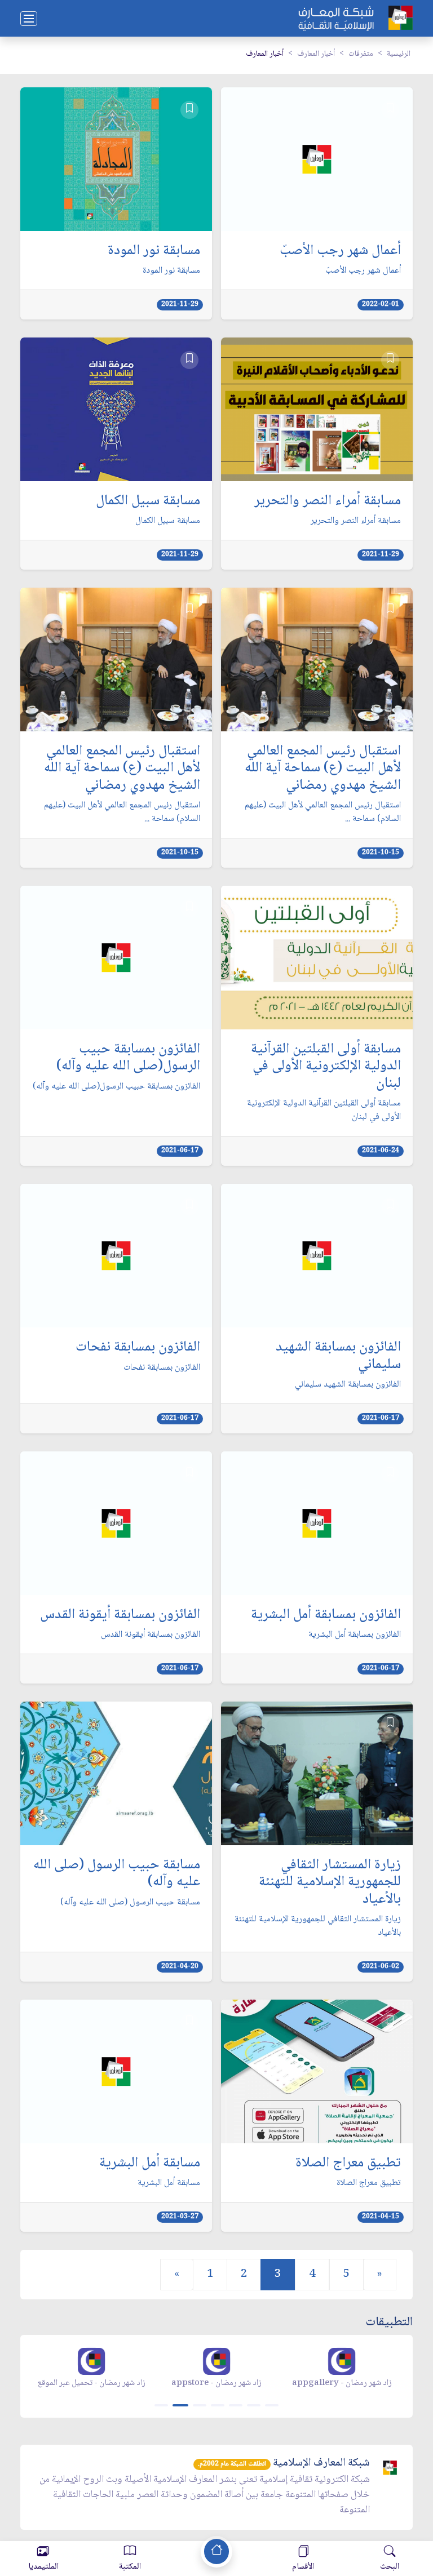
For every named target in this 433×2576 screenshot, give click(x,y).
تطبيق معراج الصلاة (348, 2164)
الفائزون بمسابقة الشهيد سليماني (338, 1356)
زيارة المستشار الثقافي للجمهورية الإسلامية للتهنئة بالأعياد (330, 1883)
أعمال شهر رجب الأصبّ (340, 251)
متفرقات (361, 54)
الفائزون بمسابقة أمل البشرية (326, 1615)
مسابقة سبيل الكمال (148, 501)
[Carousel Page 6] (254, 2405)
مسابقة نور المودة (154, 251)
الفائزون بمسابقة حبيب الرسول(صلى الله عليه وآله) (128, 1058)
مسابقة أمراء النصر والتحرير (328, 501)
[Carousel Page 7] (272, 2405)
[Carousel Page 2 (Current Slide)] (180, 2405)
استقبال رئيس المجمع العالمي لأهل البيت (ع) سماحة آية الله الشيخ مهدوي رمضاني (323, 769)
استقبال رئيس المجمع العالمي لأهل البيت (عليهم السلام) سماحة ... (323, 812)
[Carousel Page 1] (161, 2405)
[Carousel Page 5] (236, 2405)
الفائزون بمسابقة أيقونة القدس (120, 1615)
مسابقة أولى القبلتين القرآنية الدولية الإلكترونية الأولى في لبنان (326, 1067)
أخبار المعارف (316, 54)
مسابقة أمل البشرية (150, 2164)
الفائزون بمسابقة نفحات (138, 1348)
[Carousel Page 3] (200, 2405)
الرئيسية (399, 54)
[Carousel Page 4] (218, 2405)
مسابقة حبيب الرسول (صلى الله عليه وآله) (117, 1874)
